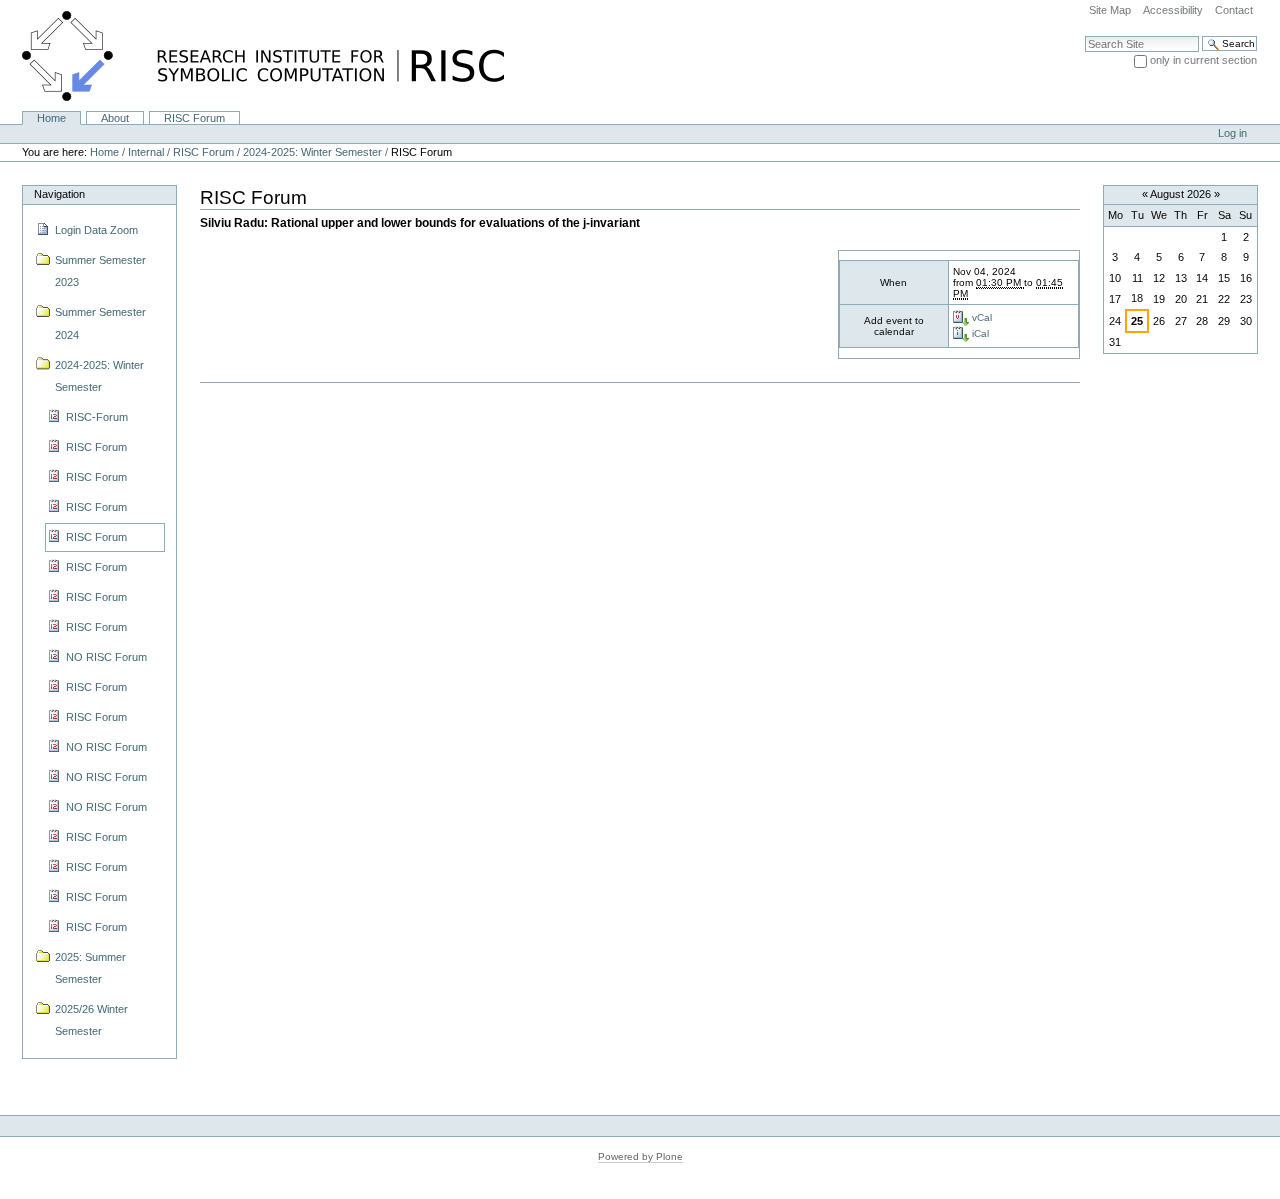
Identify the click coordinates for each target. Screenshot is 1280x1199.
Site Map (1110, 10)
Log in (1232, 133)
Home (51, 118)
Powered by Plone (640, 1156)
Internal (146, 152)
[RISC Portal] (252, 55)
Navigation (59, 194)
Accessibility (1173, 10)
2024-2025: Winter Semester (312, 152)
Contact (1234, 10)
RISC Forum (194, 118)
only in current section (1203, 60)
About (115, 118)
